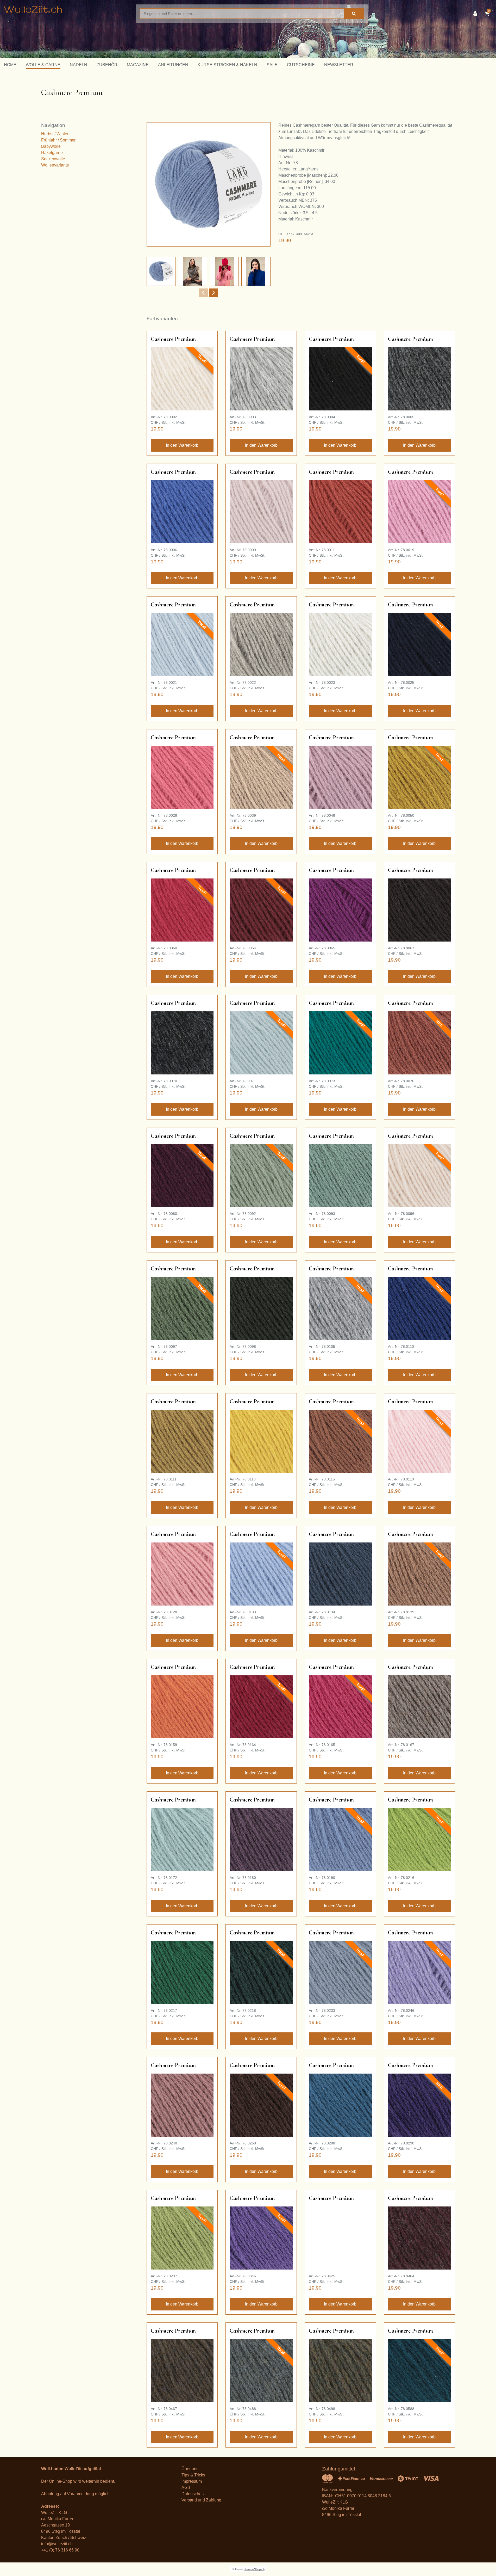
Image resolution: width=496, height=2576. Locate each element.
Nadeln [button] (79, 65)
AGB (186, 2488)
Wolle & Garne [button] (43, 65)
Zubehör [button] (107, 65)
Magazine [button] (138, 65)
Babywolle (51, 146)
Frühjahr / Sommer (58, 140)
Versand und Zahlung (201, 2500)
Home (10, 65)
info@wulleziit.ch (57, 2544)
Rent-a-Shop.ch (255, 2569)
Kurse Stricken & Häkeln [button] (227, 65)
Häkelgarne (52, 153)
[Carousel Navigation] (209, 293)
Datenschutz (193, 2494)
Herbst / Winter (55, 134)
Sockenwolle (53, 159)
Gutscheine (301, 65)
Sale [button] (272, 65)
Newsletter (339, 65)
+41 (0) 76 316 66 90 (60, 2550)
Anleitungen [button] (173, 65)
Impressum (192, 2481)
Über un (189, 2469)
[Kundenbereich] (476, 14)
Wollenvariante (55, 165)
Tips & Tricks (193, 2475)
